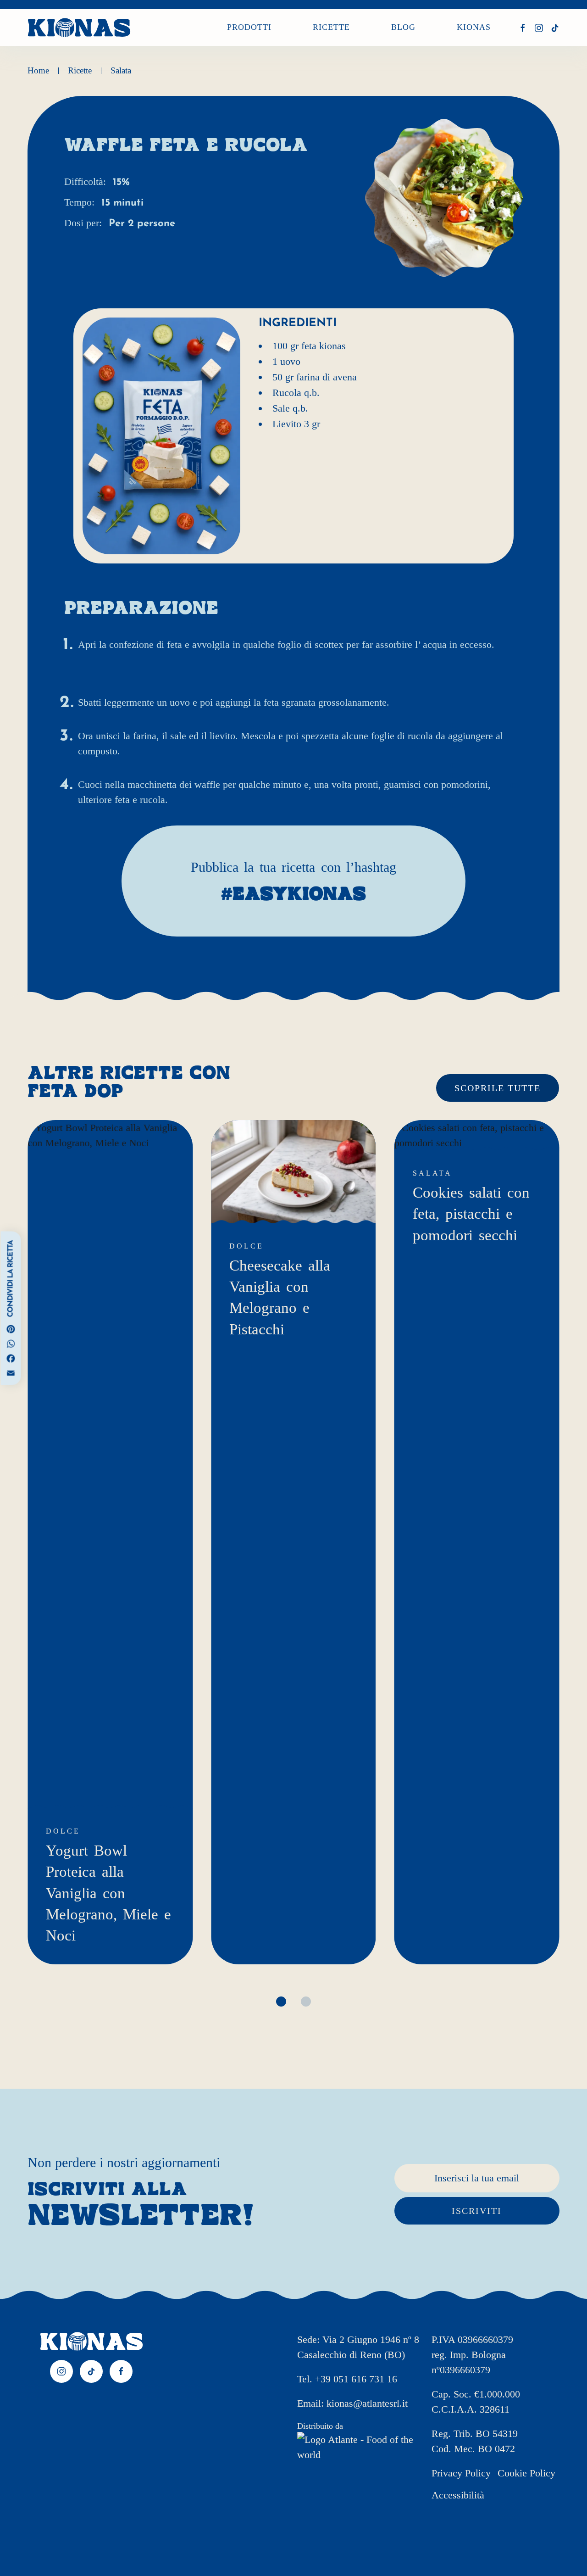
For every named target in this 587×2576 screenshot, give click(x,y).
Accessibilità (458, 2495)
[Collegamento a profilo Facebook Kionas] (523, 28)
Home (38, 70)
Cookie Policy (526, 2473)
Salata (121, 70)
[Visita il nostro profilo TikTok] (91, 2371)
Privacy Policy (461, 2473)
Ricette (331, 28)
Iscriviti (477, 2211)
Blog (403, 28)
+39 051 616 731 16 (356, 2379)
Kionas (474, 28)
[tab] (281, 2002)
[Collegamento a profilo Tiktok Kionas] (555, 28)
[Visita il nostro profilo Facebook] (121, 2371)
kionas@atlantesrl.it (367, 2403)
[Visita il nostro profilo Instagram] (61, 2371)
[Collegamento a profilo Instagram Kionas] (539, 28)
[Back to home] (79, 28)
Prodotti (249, 28)
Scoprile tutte (498, 1088)
